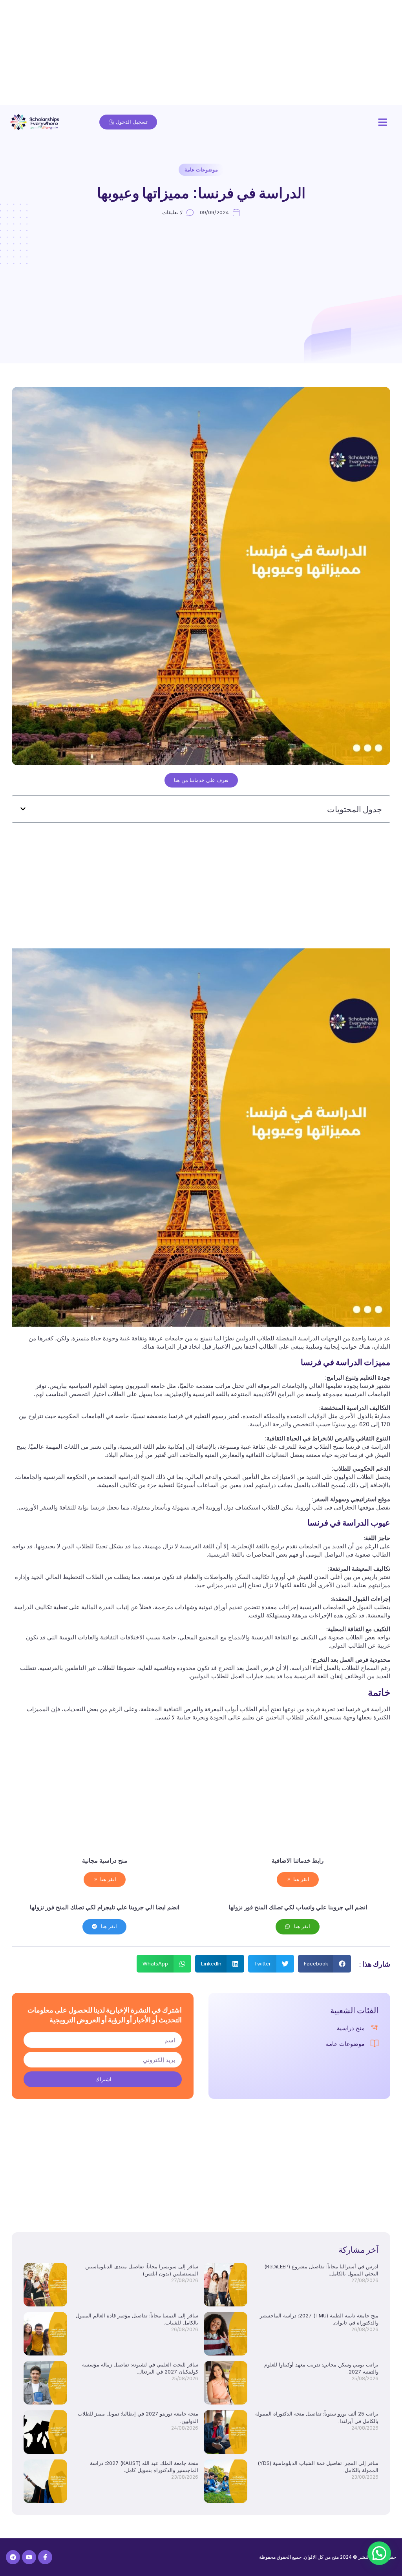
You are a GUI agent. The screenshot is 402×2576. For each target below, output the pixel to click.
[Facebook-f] (45, 2557)
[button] (383, 122)
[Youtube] (29, 2557)
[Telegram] (13, 2557)
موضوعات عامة (201, 170)
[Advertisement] (201, 55)
